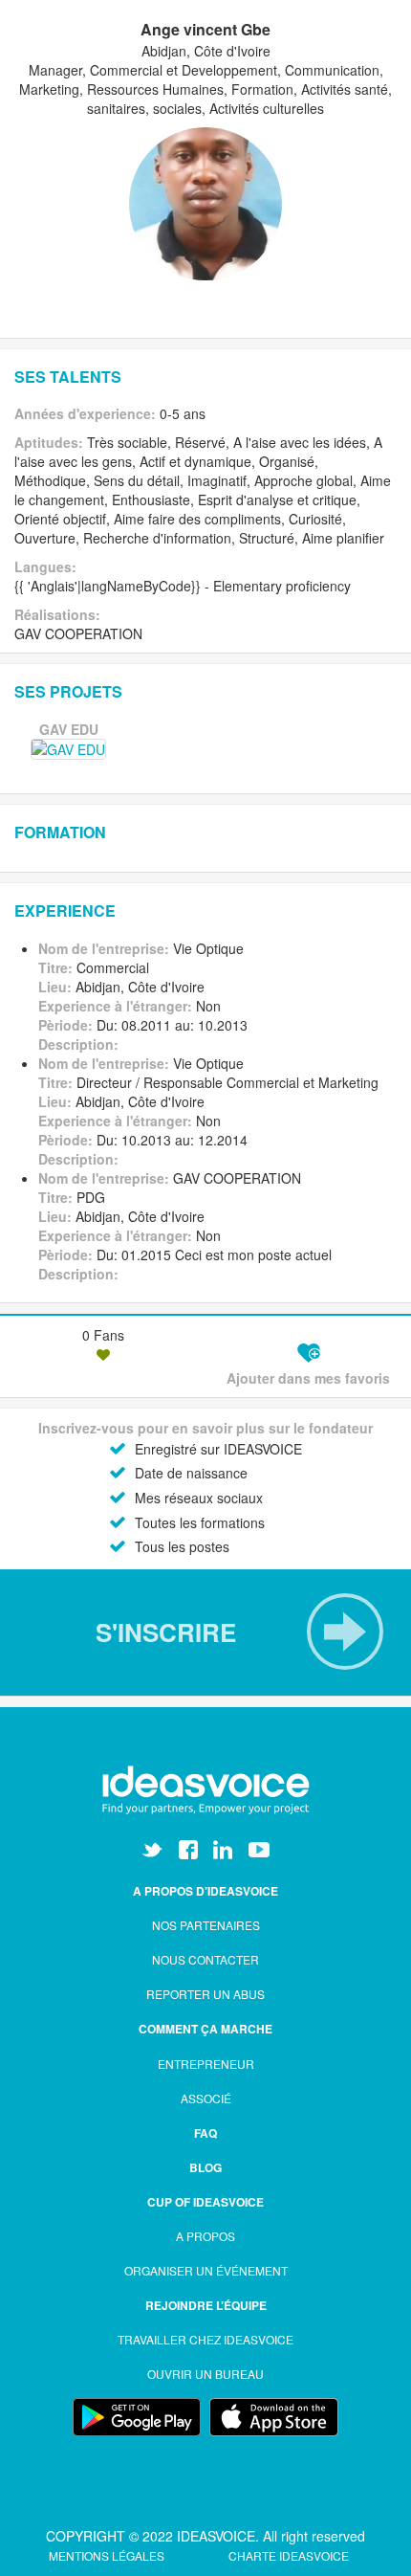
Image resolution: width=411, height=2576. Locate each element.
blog (205, 2167)
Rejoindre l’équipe (206, 2305)
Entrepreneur (206, 2064)
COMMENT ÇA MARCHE (205, 2029)
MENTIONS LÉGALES (108, 2555)
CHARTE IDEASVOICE (289, 2555)
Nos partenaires (206, 1925)
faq (205, 2133)
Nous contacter (205, 1959)
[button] (205, 1632)
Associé (206, 2098)
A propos (205, 2236)
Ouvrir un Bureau (205, 2374)
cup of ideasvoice (205, 2202)
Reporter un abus (205, 1994)
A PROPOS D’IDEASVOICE (205, 1891)
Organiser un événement (206, 2270)
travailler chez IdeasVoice (205, 2339)
